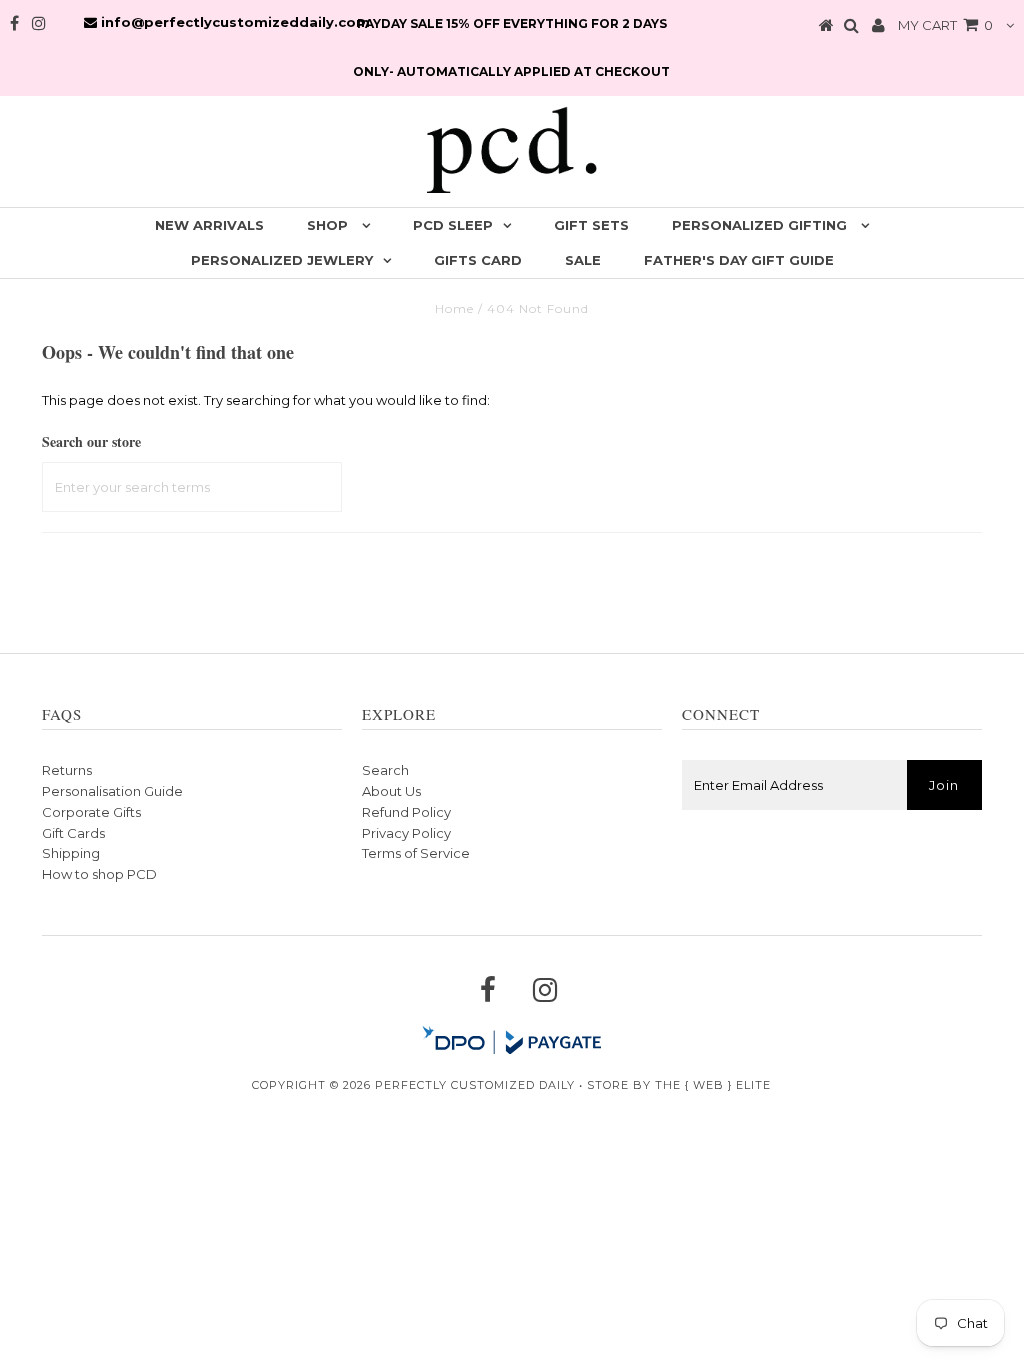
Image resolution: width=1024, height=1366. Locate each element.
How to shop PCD (99, 874)
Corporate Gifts (91, 812)
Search (385, 770)
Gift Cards (73, 833)
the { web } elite (713, 1085)
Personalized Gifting (761, 225)
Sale (583, 260)
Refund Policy (406, 812)
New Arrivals (209, 225)
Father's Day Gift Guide (739, 260)
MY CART (945, 25)
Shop (329, 225)
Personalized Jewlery (282, 260)
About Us (391, 791)
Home (454, 308)
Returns (67, 770)
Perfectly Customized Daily (475, 1085)
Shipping (71, 853)
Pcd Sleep (453, 225)
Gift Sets (591, 225)
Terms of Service (416, 853)
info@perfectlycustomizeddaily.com (233, 22)
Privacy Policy (406, 833)
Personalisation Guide (112, 791)
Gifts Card (478, 260)
